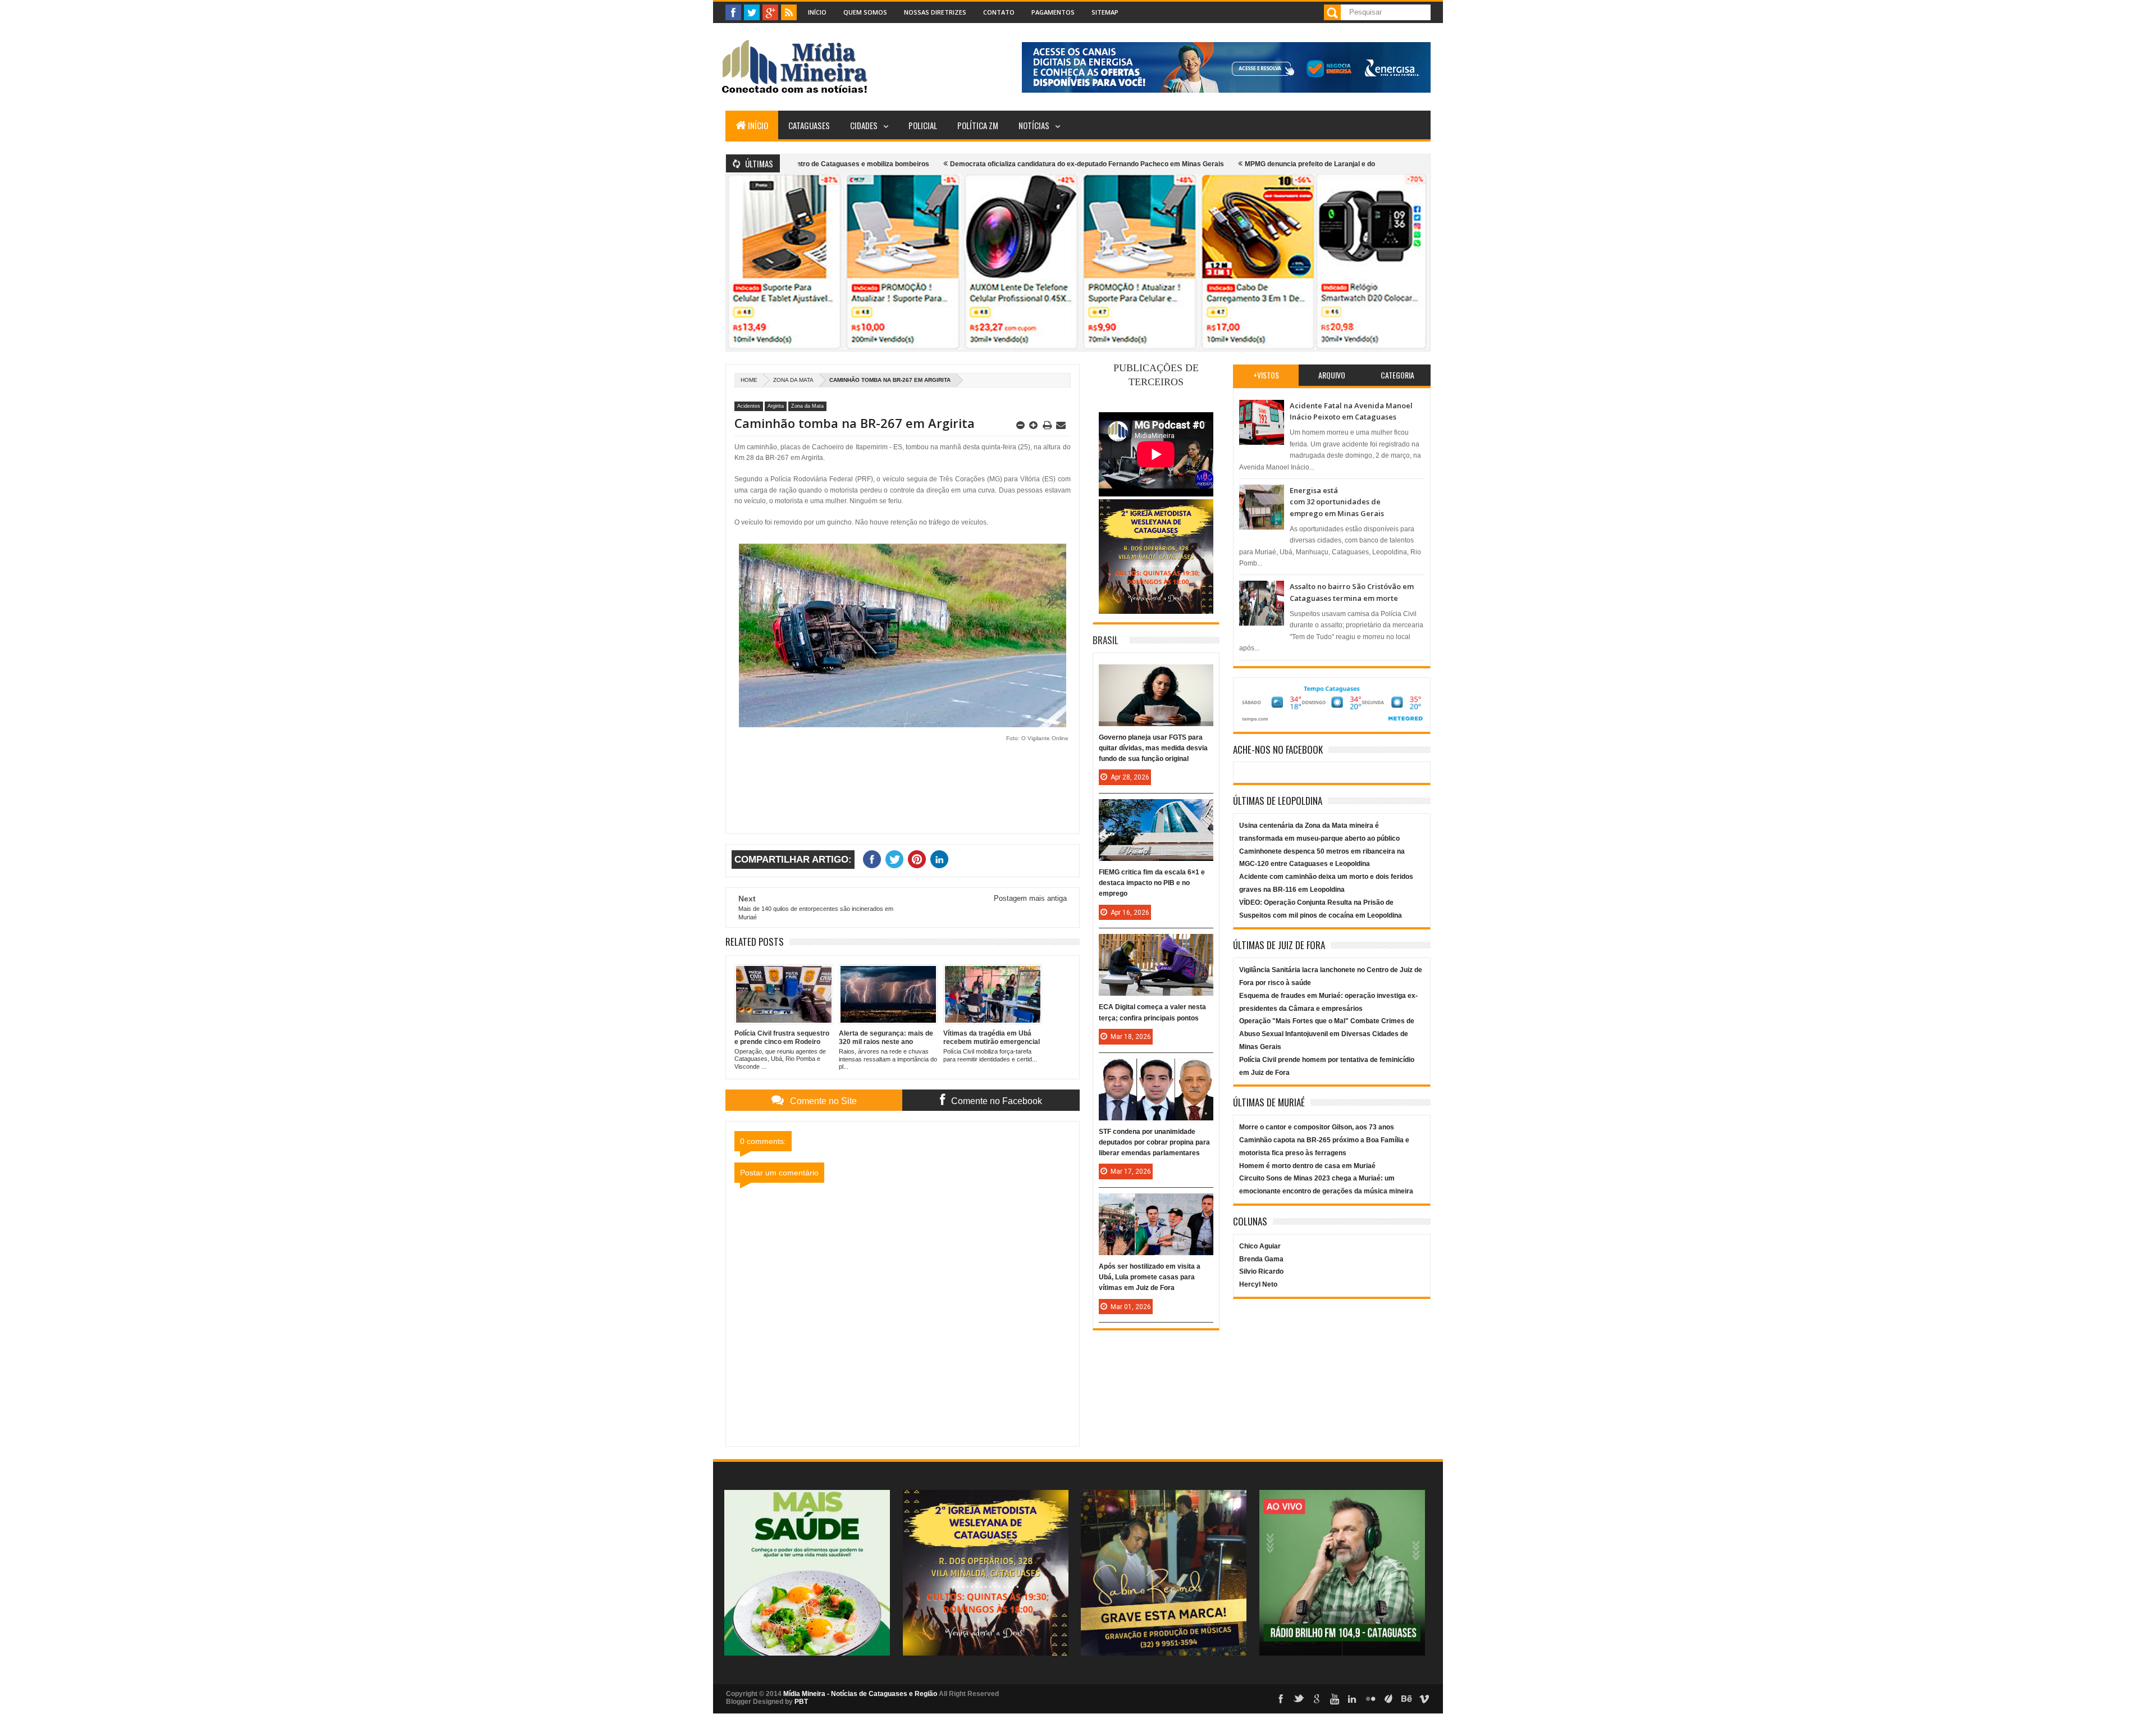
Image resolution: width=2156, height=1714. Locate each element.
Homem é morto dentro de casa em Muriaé (1307, 1166)
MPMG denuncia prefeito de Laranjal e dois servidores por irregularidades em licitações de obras (1314, 164)
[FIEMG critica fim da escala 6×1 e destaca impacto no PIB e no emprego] (1156, 810)
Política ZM (978, 125)
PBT (801, 1702)
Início (817, 12)
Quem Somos (865, 12)
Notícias (1034, 125)
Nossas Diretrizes (935, 12)
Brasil (1106, 640)
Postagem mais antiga (1030, 898)
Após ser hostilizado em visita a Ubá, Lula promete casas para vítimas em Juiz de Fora (1150, 1277)
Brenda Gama (1261, 1259)
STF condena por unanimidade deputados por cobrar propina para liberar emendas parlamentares (1154, 1142)
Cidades (864, 125)
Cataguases (809, 125)
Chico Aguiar (1260, 1246)
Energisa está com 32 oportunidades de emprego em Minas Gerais (1337, 502)
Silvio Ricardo (1261, 1271)
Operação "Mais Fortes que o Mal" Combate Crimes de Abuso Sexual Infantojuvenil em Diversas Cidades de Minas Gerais (1327, 1034)
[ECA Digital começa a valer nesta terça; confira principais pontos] (1156, 945)
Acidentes (749, 406)
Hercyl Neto (1258, 1284)
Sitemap (1105, 12)
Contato (999, 12)
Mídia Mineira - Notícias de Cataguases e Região (860, 1694)
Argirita (776, 406)
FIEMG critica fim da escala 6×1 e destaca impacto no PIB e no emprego (1152, 883)
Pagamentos (1053, 12)
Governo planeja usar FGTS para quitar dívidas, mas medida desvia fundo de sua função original (1153, 748)
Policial (923, 125)
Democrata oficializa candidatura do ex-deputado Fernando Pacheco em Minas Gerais (1001, 164)
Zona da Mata (793, 380)
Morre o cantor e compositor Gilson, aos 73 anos (1317, 1127)
